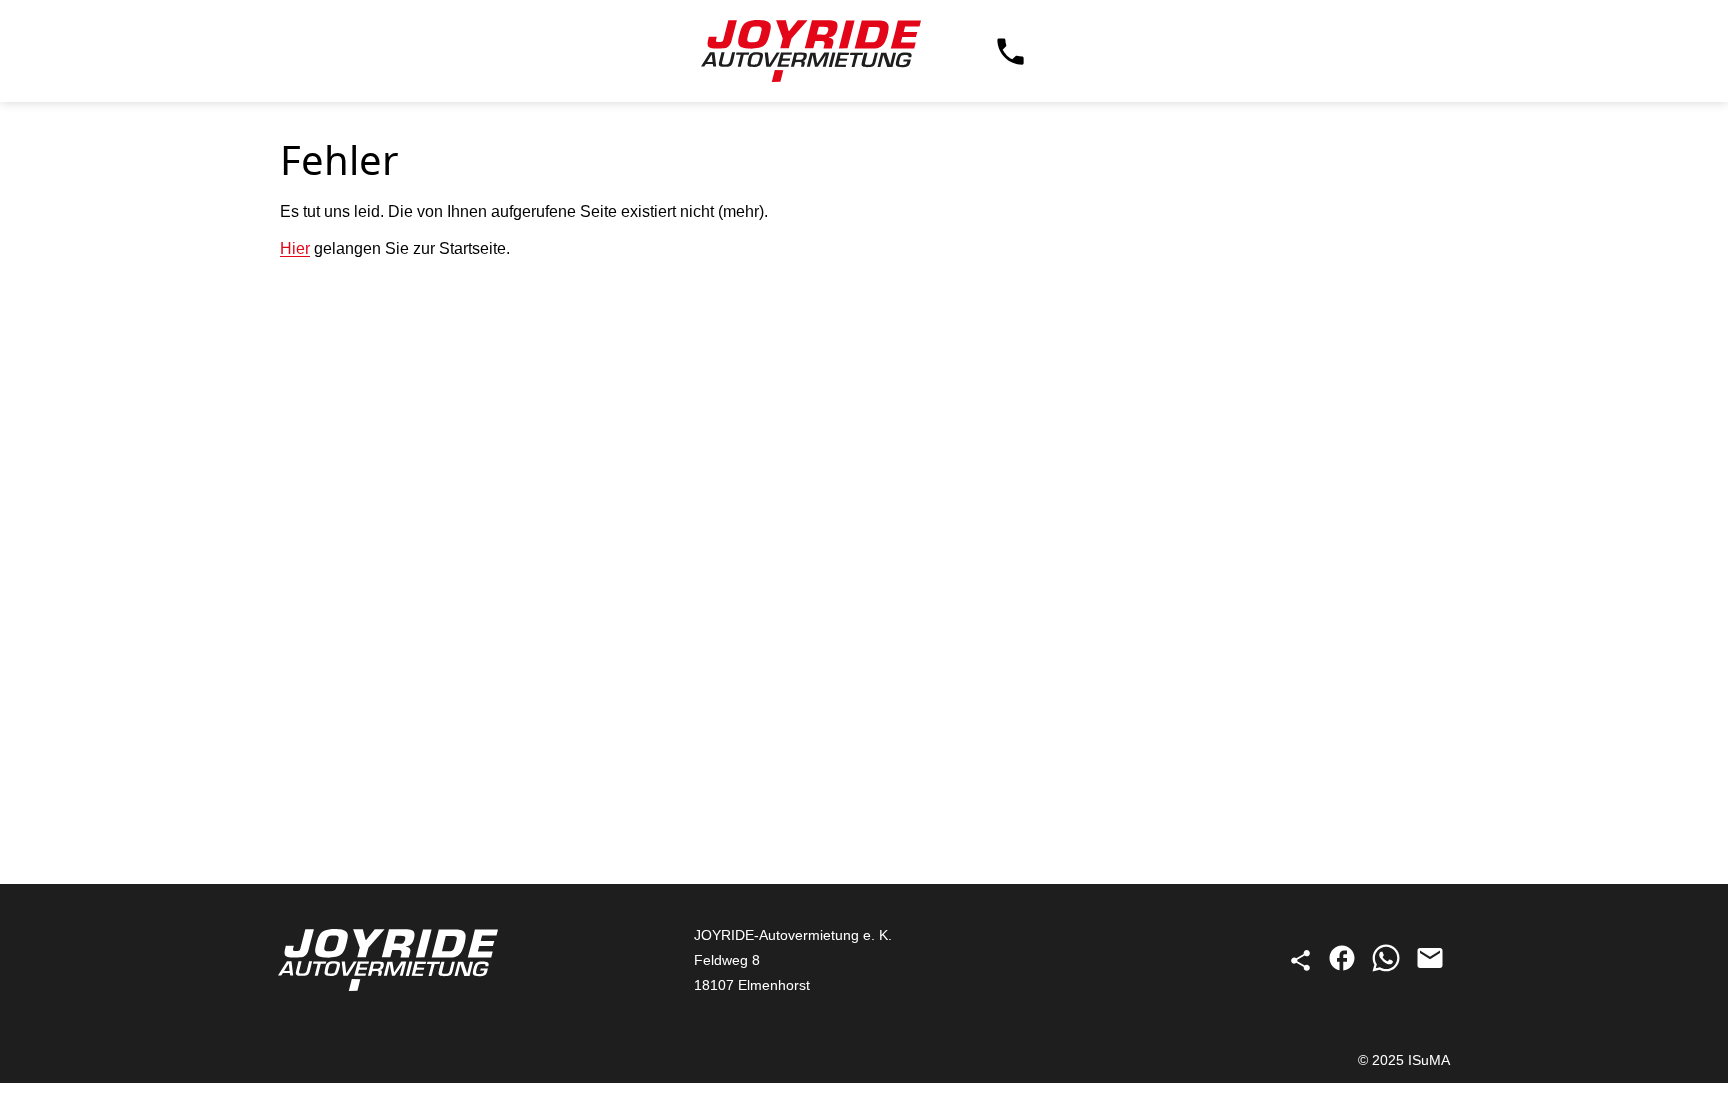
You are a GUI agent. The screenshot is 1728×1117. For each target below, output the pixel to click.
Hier (295, 248)
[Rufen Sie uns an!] (1010, 51)
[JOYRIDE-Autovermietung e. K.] (811, 51)
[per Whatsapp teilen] (1388, 968)
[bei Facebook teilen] (1344, 968)
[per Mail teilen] (1430, 968)
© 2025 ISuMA (1404, 1060)
